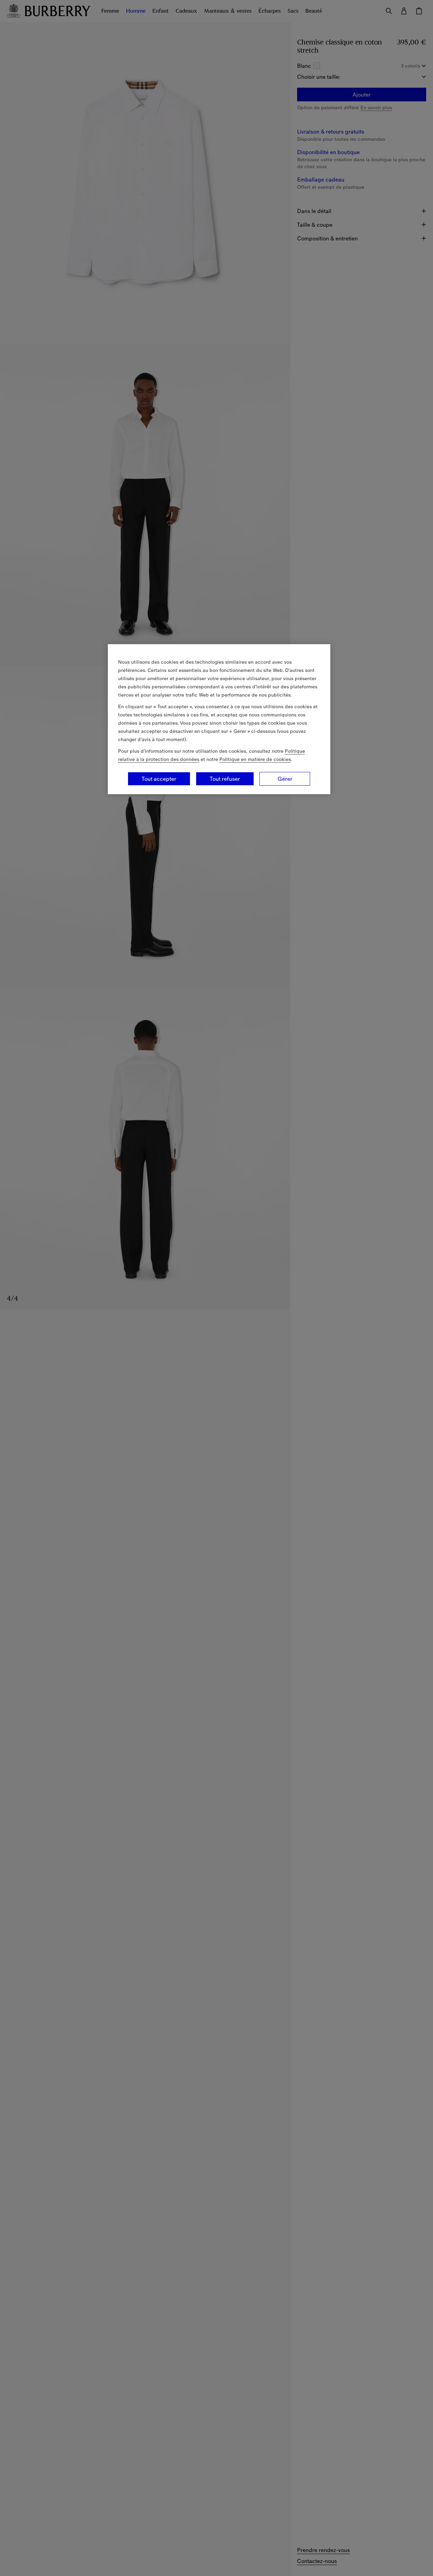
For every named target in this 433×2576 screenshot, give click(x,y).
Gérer (285, 779)
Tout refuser (225, 779)
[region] (219, 719)
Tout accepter (159, 779)
